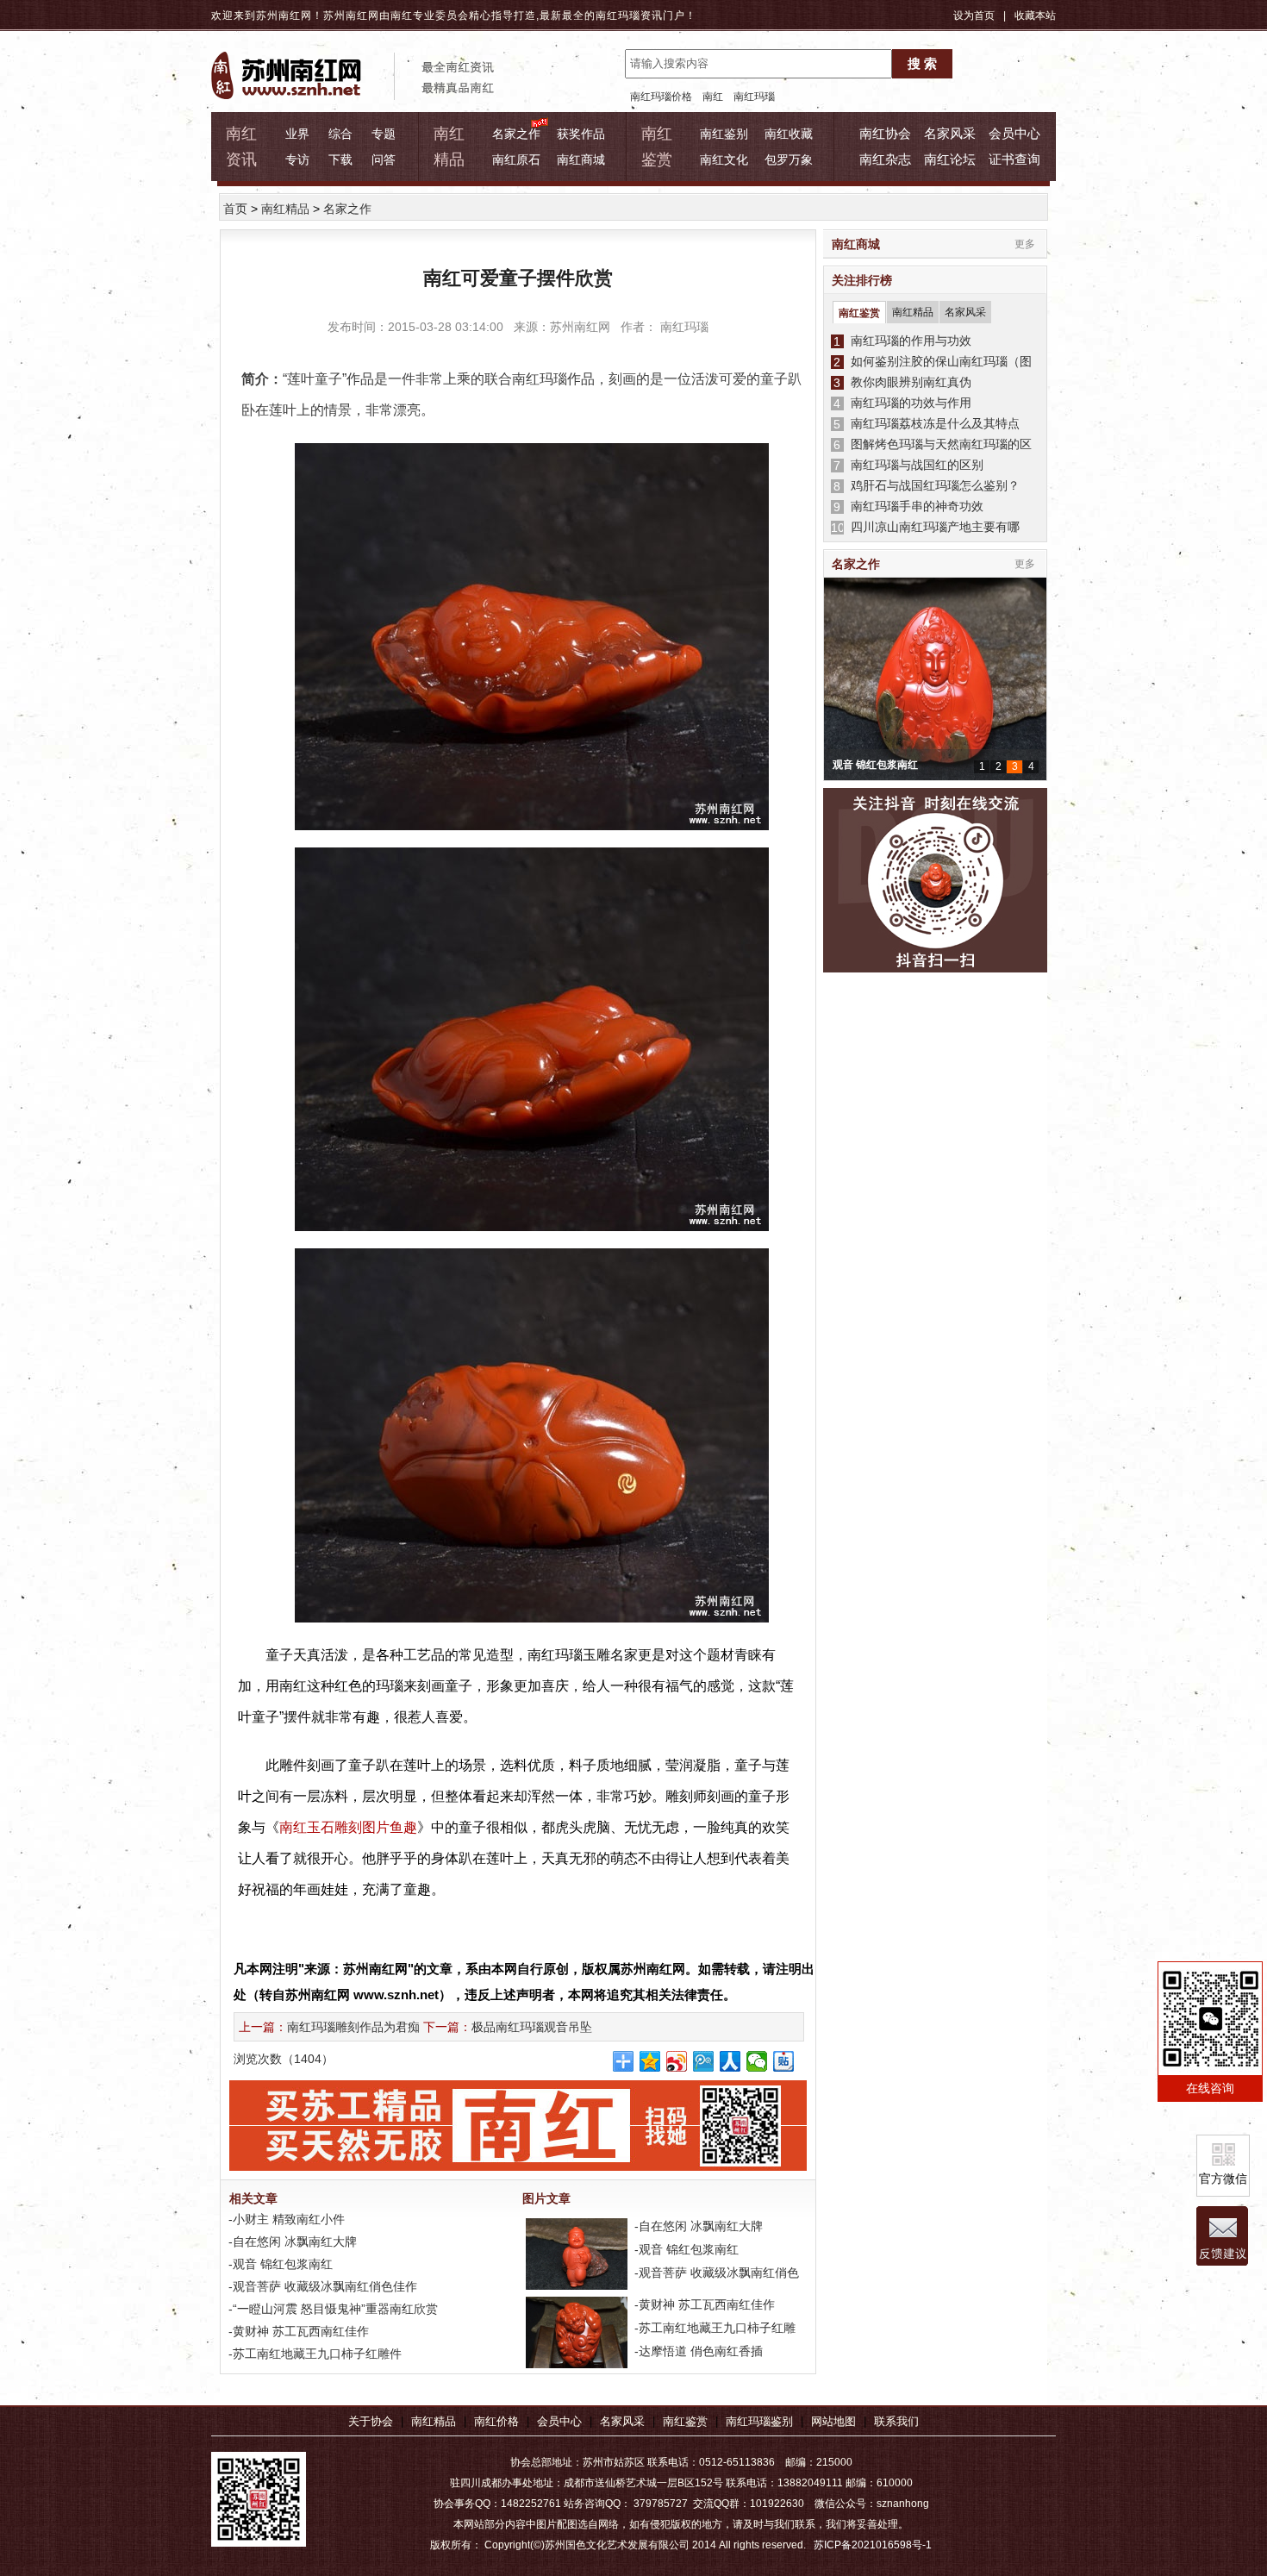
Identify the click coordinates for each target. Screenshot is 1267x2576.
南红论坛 (950, 159)
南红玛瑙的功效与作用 (908, 403)
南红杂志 (885, 159)
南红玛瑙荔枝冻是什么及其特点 (932, 423)
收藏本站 (1035, 16)
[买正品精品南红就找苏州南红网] (527, 2166)
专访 (297, 159)
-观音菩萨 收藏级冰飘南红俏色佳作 (321, 2286)
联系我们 (896, 2421)
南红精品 (285, 209)
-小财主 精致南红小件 (285, 2219)
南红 (713, 97)
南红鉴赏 (859, 313)
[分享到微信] (757, 2061)
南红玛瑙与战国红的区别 (914, 465)
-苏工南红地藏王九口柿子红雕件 (313, 2354)
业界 (297, 134)
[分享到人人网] (730, 2061)
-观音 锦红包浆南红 (279, 2264)
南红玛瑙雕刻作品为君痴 (353, 2027)
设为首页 (974, 16)
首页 (235, 209)
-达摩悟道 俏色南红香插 (697, 2351)
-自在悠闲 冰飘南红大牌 (291, 2241)
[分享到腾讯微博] (704, 2061)
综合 (340, 134)
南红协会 (885, 133)
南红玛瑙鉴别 (759, 2421)
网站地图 (833, 2421)
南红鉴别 (724, 134)
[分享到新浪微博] (677, 2061)
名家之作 (516, 134)
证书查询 (1014, 159)
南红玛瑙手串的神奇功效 (914, 506)
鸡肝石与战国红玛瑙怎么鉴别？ (932, 485)
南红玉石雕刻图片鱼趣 (348, 1827)
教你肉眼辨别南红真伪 (908, 382)
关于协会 (371, 2421)
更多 (1025, 244)
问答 (384, 159)
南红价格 (496, 2421)
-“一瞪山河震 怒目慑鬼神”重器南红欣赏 (331, 2309)
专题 (384, 134)
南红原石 (516, 159)
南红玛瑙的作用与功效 (908, 341)
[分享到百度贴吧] (784, 2061)
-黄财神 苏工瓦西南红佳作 (297, 2331)
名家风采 (950, 133)
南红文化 (724, 159)
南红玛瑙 (618, 16)
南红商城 (581, 159)
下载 (340, 159)
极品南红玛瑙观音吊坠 (532, 2027)
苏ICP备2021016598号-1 (873, 2545)
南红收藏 (789, 134)
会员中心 (1014, 133)
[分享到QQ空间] (650, 2061)
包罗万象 (789, 159)
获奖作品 (581, 134)
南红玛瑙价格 (661, 97)
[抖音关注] (935, 881)
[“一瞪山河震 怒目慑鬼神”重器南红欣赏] (575, 2367)
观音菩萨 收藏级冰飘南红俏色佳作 (911, 765)
